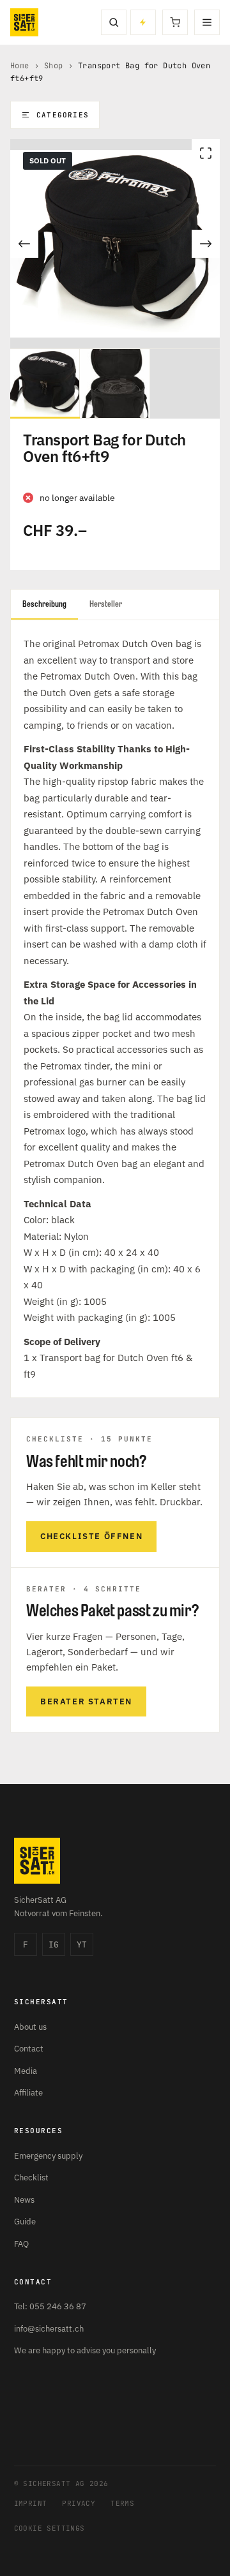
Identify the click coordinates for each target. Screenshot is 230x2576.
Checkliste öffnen (91, 1536)
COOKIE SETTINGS (50, 2528)
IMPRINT (31, 2503)
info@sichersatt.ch (49, 2329)
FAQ (21, 2244)
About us (30, 2027)
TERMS (122, 2503)
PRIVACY (79, 2503)
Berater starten (86, 1701)
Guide (25, 2222)
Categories (63, 115)
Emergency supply (48, 2156)
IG (54, 1945)
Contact (29, 2049)
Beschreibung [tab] (44, 604)
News (24, 2200)
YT (82, 1945)
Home (20, 66)
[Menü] (207, 22)
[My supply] (143, 22)
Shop (54, 66)
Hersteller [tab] (106, 604)
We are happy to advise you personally (85, 2350)
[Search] (114, 22)
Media (26, 2071)
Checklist (31, 2178)
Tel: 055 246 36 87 (50, 2306)
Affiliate (28, 2093)
